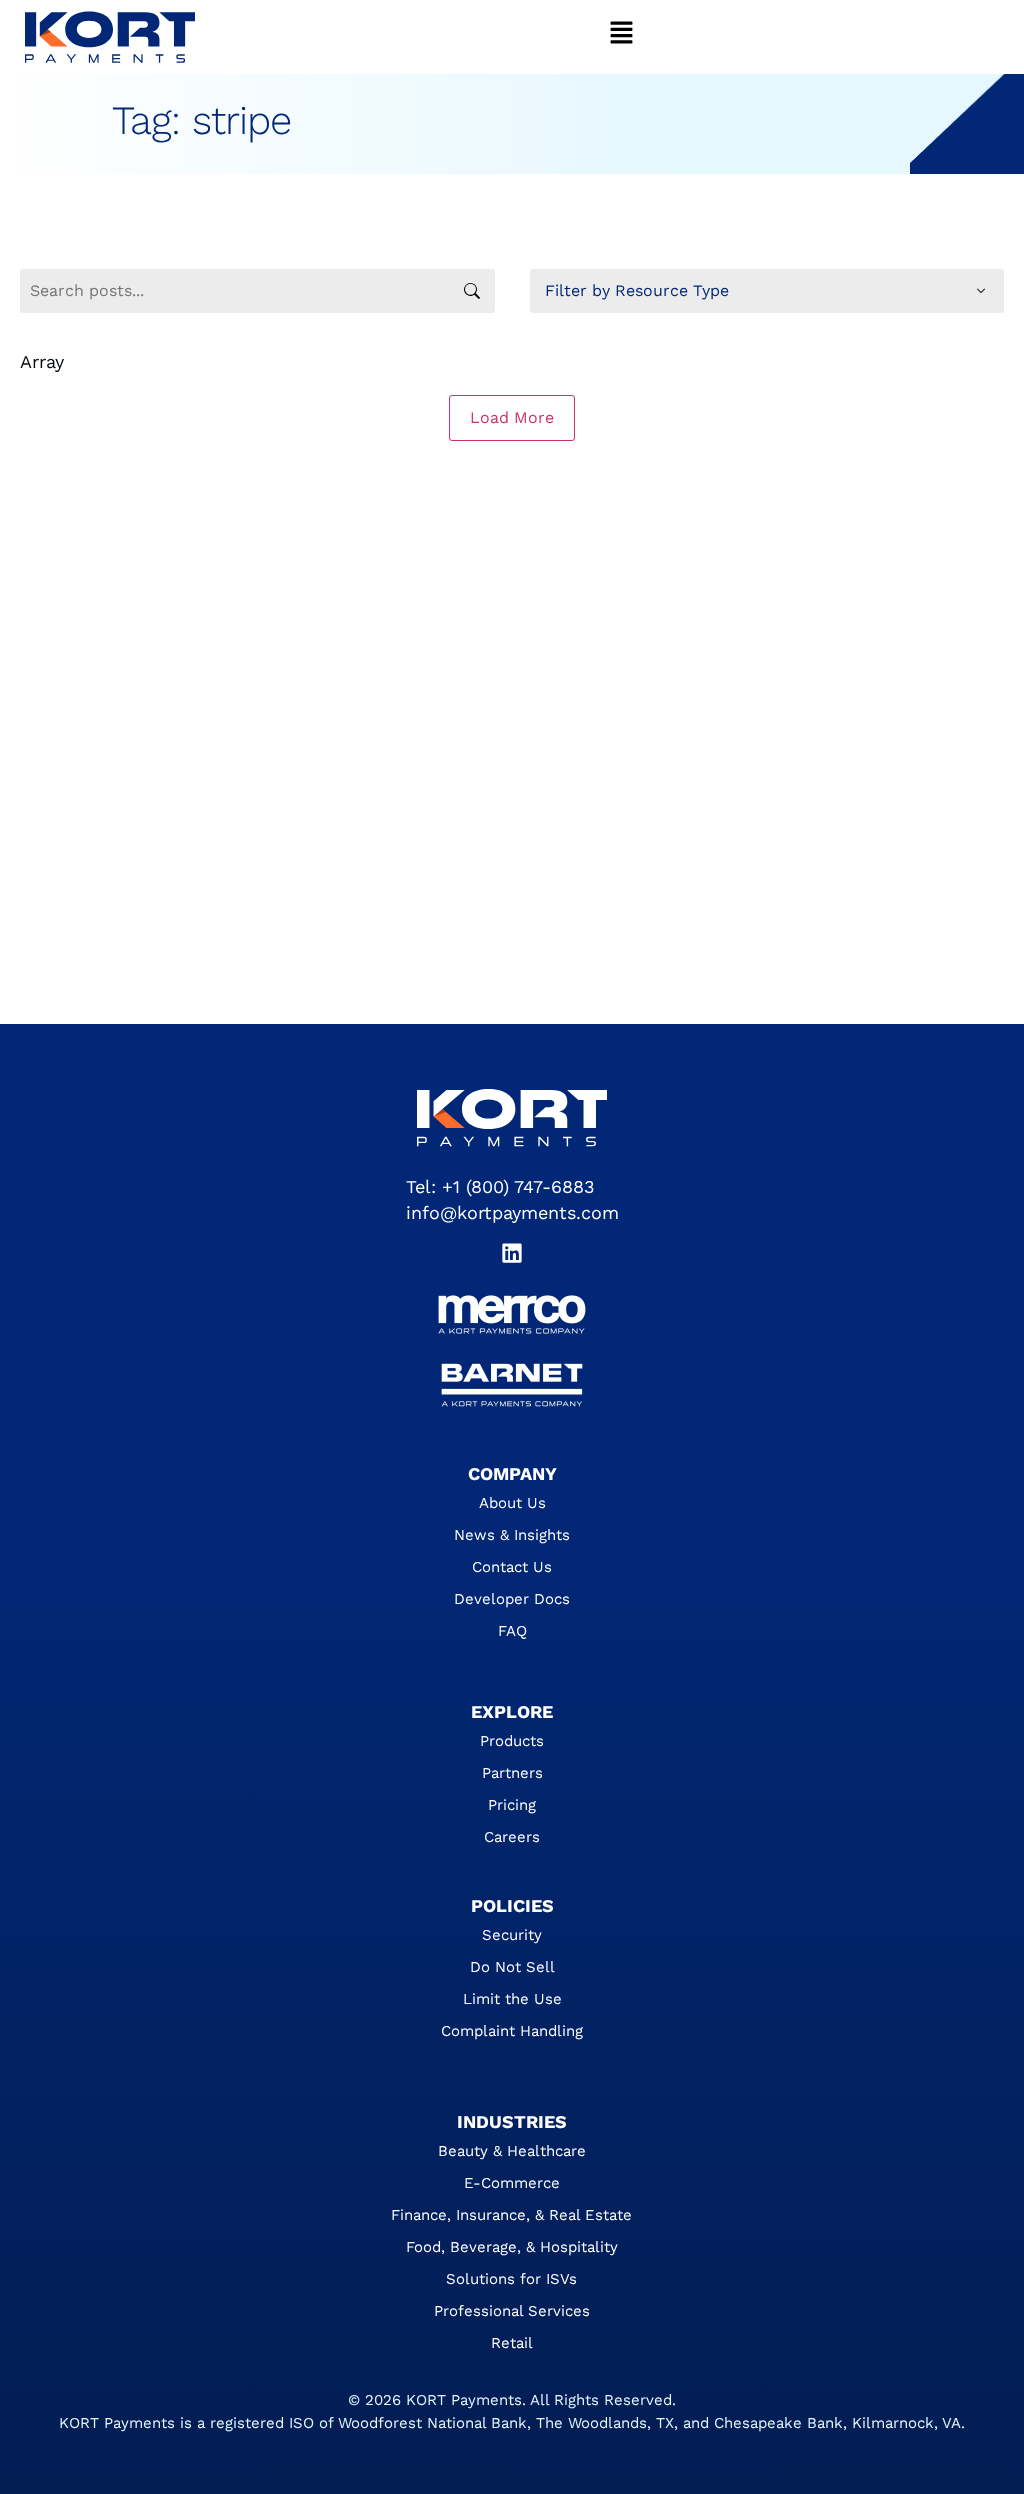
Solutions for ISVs (511, 2279)
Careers (512, 1837)
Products (512, 1741)
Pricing (512, 1805)
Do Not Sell (512, 1967)
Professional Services (512, 2311)
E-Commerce (512, 2183)
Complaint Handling (512, 2031)
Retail (512, 2343)
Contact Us (512, 1567)
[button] (622, 37)
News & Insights (512, 1535)
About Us (512, 1503)
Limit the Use (512, 1999)
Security (512, 1935)
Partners (512, 1773)
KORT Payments (464, 2400)
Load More (512, 417)
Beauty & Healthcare (512, 2151)
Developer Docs (512, 1599)
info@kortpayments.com (512, 1212)
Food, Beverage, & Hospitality (512, 2247)
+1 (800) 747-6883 (518, 1186)
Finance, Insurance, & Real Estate (511, 2215)
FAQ (512, 1631)
